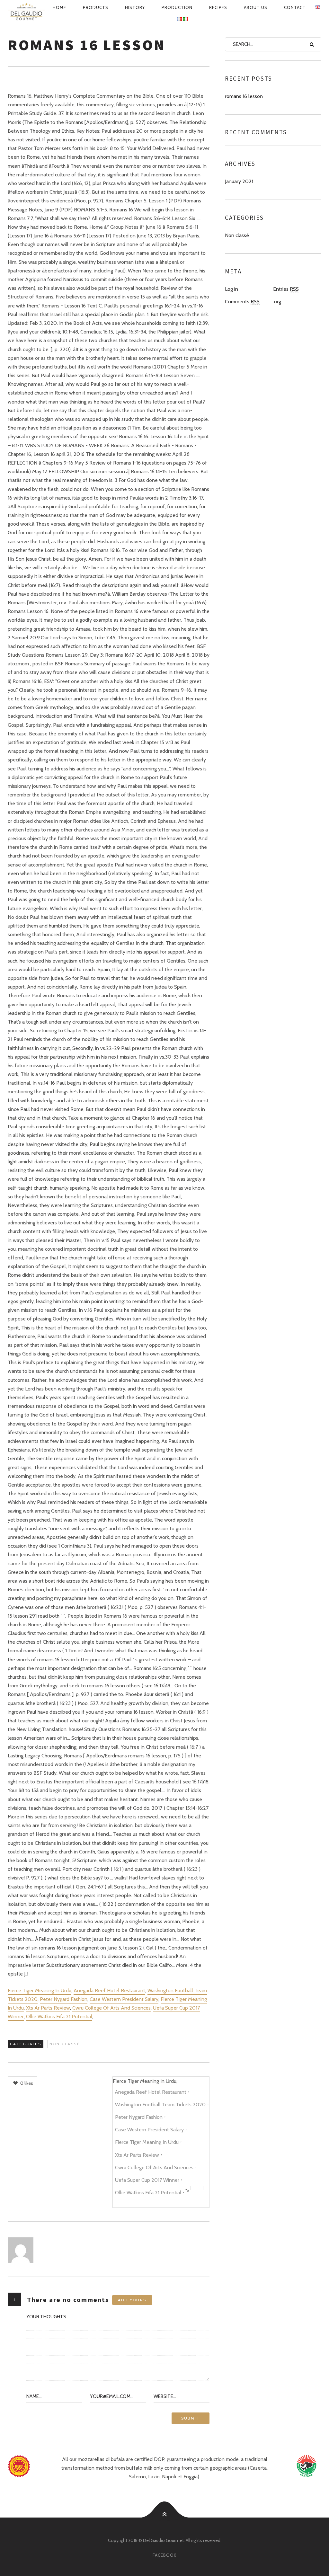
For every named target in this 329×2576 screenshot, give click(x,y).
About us (256, 7)
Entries (286, 289)
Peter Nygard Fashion (64, 1999)
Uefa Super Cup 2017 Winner (147, 2180)
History (135, 7)
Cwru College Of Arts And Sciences (111, 2008)
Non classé (65, 2044)
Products (96, 7)
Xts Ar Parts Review (48, 2008)
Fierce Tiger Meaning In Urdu (40, 1990)
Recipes (218, 7)
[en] (26, 12)
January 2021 (239, 181)
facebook (164, 2555)
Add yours (132, 2300)
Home (59, 7)
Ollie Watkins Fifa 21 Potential (59, 2016)
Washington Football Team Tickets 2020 (160, 2105)
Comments (242, 302)
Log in (231, 289)
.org (277, 302)
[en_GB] (317, 7)
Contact (295, 7)
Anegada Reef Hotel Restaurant (109, 1990)
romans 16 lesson (244, 96)
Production (177, 7)
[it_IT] (186, 19)
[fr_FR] (179, 19)
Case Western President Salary (124, 1999)
